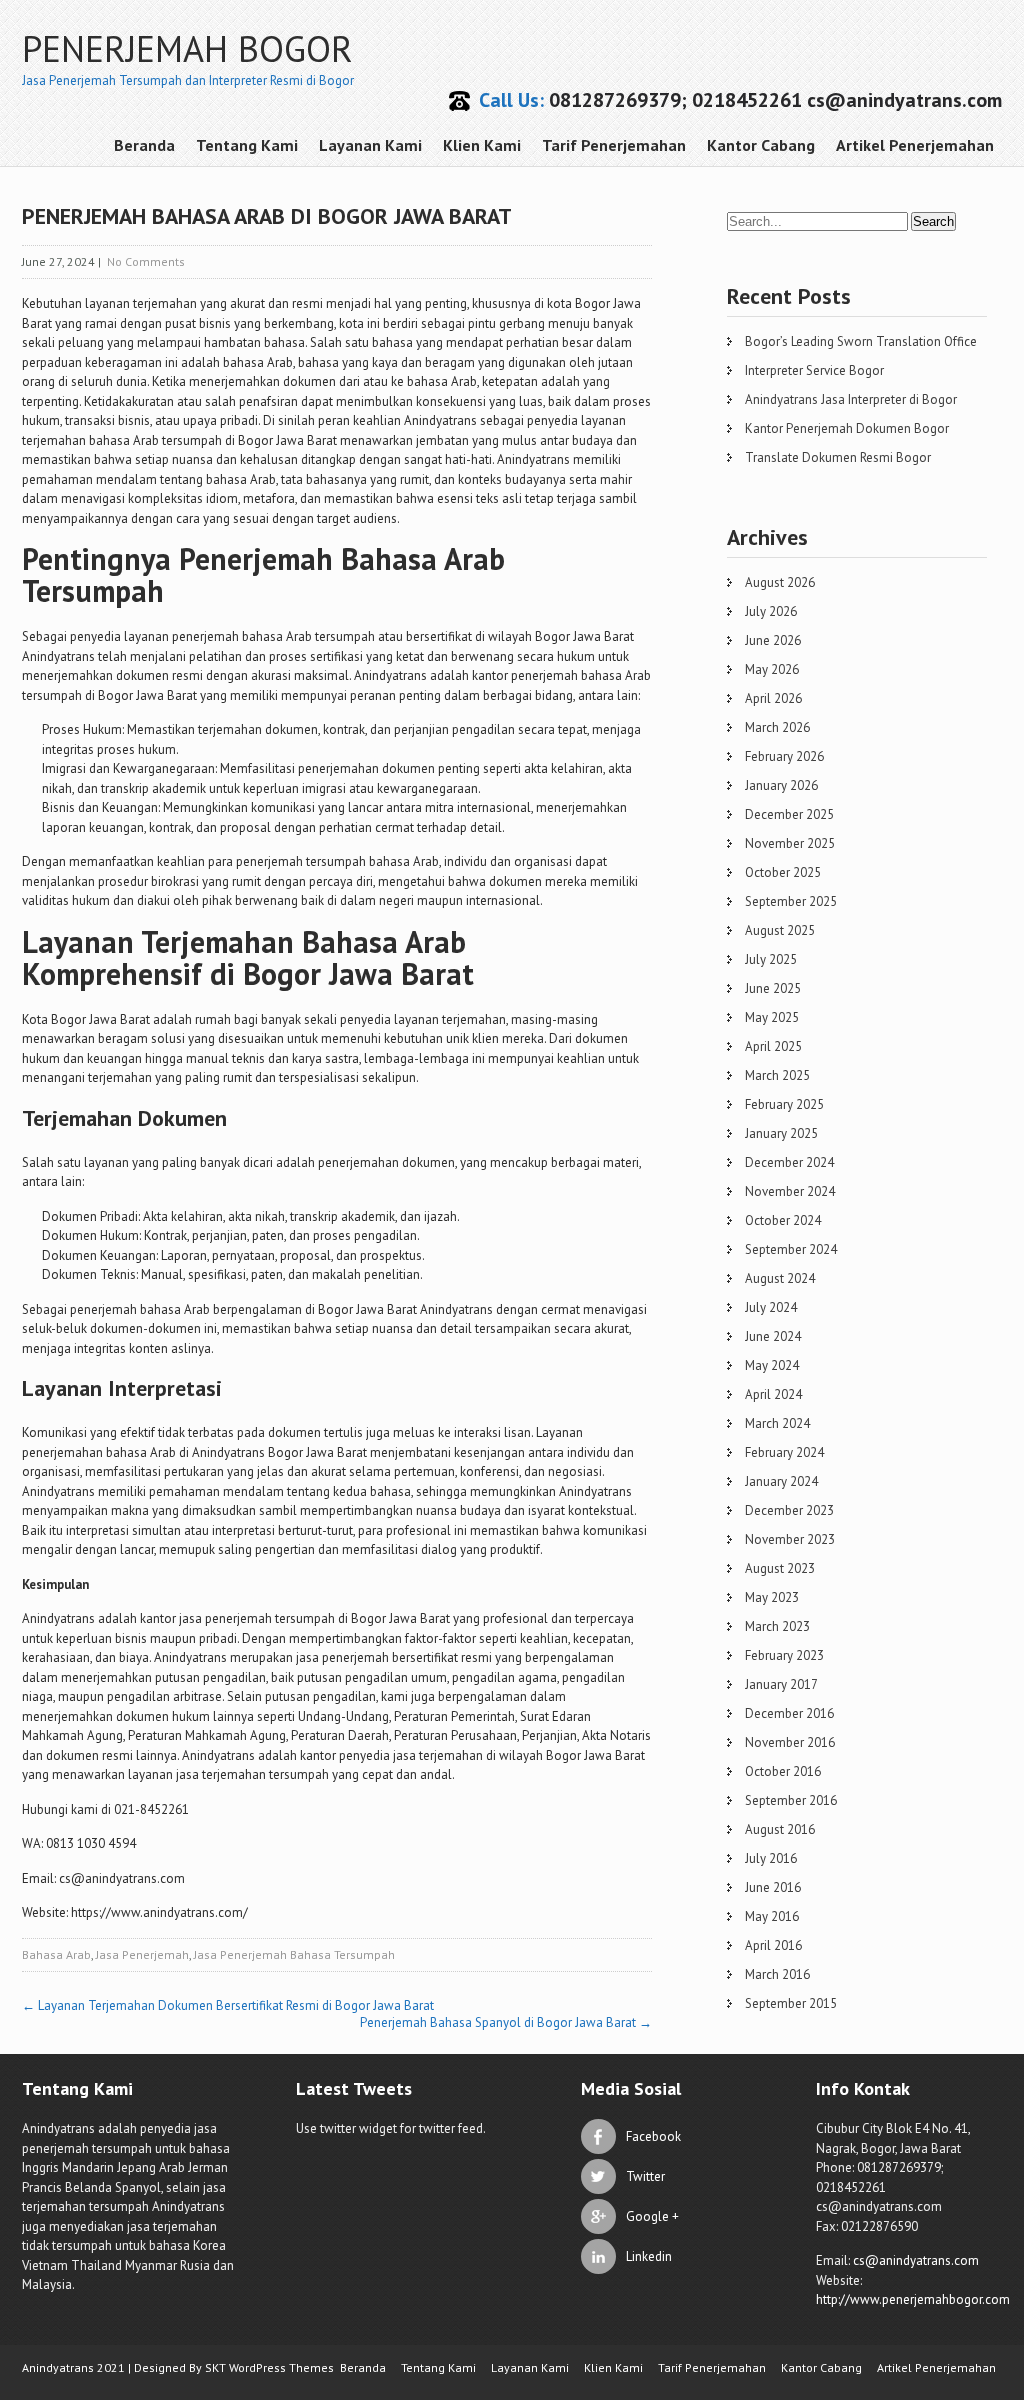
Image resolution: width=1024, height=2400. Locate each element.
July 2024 (771, 1307)
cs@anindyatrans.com (916, 2260)
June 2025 (773, 988)
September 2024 (791, 1249)
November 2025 (790, 843)
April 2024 (773, 1394)
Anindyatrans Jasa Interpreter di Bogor (851, 399)
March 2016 (777, 1974)
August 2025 (780, 930)
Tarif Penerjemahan (614, 145)
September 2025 (791, 901)
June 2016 (773, 1887)
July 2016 (771, 1858)
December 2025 (789, 814)
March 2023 (777, 1626)
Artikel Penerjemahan (915, 145)
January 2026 (781, 785)
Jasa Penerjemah (142, 1954)
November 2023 (790, 1539)
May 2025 (772, 1017)
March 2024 (777, 1423)
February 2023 (784, 1655)
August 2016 (780, 1829)
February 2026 (784, 756)
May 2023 (772, 1597)
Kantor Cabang (761, 145)
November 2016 (790, 1742)
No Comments (146, 261)
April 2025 (773, 1046)
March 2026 (777, 727)
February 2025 (784, 1104)
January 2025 (781, 1133)
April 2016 (773, 1945)
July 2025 (771, 959)
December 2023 (789, 1510)
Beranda (144, 145)
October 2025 (783, 872)
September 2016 (791, 1800)
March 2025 (777, 1075)
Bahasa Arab (56, 1954)
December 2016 (789, 1713)
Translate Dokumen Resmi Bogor (838, 457)
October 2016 (783, 1771)
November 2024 (790, 1191)
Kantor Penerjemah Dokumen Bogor (847, 428)
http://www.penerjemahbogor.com (913, 2299)
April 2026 (773, 698)
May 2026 (772, 669)
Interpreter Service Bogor (814, 370)
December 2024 (789, 1162)
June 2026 (773, 640)
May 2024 (772, 1365)
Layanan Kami (370, 145)
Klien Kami (482, 145)
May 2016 (772, 1916)
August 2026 (780, 582)
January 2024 (781, 1481)
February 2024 (784, 1452)
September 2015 (791, 2003)
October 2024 (783, 1220)
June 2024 (773, 1336)
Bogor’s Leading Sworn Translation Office (861, 341)
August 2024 (780, 1278)
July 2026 (771, 611)
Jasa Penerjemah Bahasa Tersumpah (294, 1954)
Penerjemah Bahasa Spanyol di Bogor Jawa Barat (506, 2022)
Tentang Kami (247, 145)
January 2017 (781, 1684)
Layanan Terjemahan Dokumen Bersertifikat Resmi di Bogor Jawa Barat (228, 2005)
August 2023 (780, 1568)
